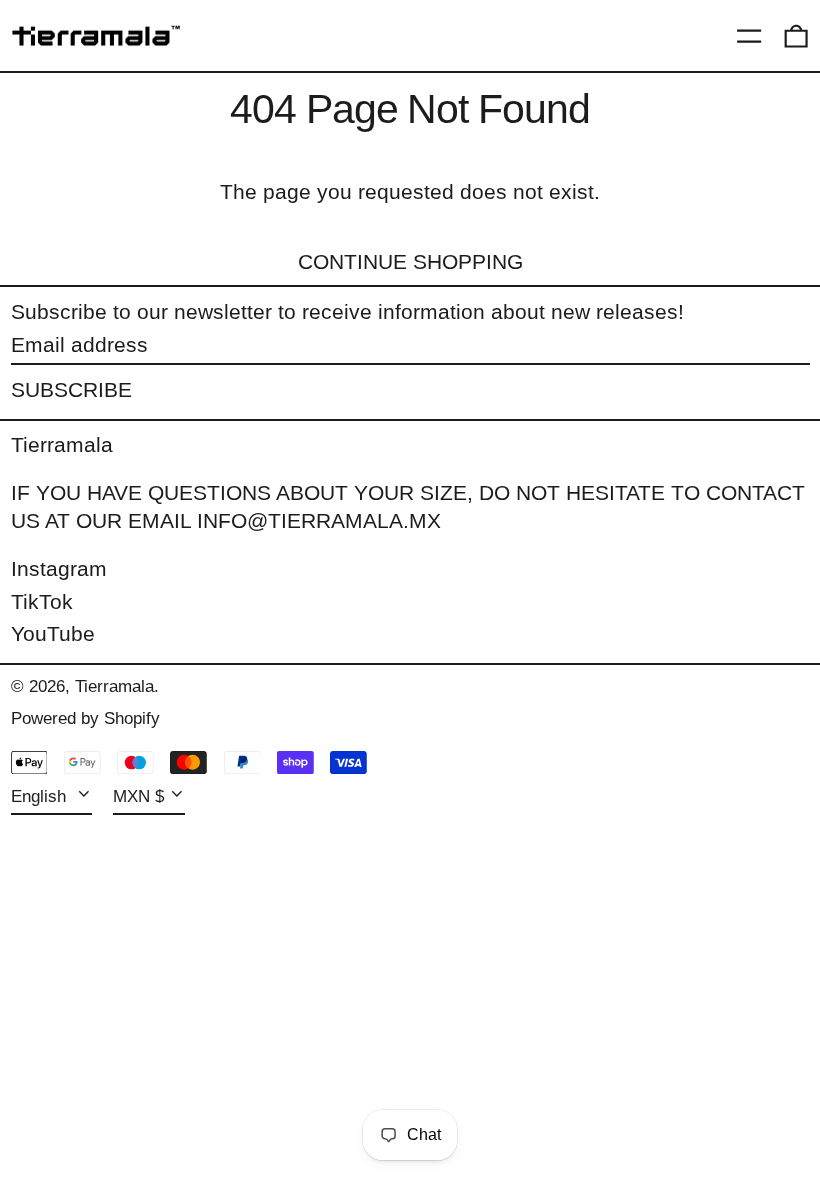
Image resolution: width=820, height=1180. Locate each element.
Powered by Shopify (85, 718)
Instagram (59, 568)
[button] (796, 36)
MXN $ (138, 796)
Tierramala (62, 444)
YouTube (53, 633)
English (41, 796)
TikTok (42, 601)
